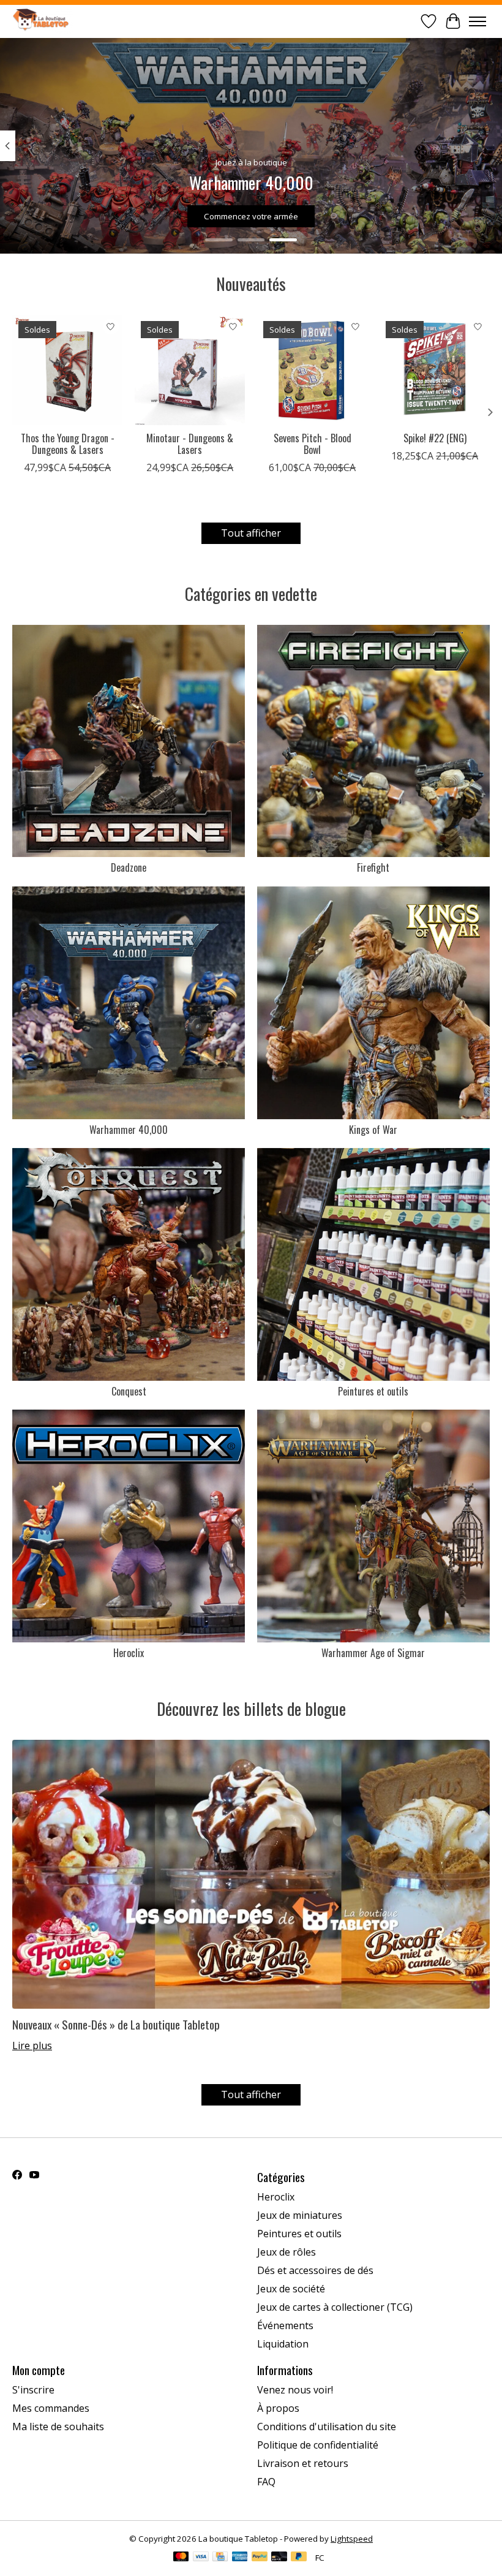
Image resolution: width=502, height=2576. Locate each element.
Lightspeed (352, 2539)
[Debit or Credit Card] (279, 2558)
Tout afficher (251, 533)
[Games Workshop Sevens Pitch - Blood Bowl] (312, 370)
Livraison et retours (303, 2463)
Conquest (129, 1391)
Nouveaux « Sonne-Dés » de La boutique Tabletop (116, 2024)
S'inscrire (33, 2390)
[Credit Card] (220, 2558)
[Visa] (201, 2558)
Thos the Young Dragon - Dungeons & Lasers (68, 444)
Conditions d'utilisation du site (327, 2427)
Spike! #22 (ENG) (435, 438)
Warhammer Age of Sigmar (373, 1653)
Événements (285, 2325)
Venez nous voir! (295, 2390)
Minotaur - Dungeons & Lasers (190, 444)
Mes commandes (51, 2408)
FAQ (266, 2482)
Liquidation (283, 2344)
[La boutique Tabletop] (43, 21)
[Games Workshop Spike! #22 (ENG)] (435, 370)
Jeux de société (291, 2289)
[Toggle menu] (478, 21)
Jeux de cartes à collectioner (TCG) (335, 2307)
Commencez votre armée (251, 216)
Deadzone (129, 867)
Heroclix (129, 1653)
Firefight (373, 867)
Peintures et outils (373, 1391)
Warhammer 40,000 (129, 1130)
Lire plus (32, 2045)
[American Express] (240, 2558)
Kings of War (373, 1130)
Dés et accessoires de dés (315, 2270)
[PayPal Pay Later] (299, 2558)
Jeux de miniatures (300, 2215)
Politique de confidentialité (318, 2445)
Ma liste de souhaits (58, 2427)
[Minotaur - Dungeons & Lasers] (190, 370)
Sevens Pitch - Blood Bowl (313, 444)
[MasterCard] (181, 2558)
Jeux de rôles (287, 2252)
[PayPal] (260, 2558)
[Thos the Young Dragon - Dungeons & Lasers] (67, 370)
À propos (278, 2408)
